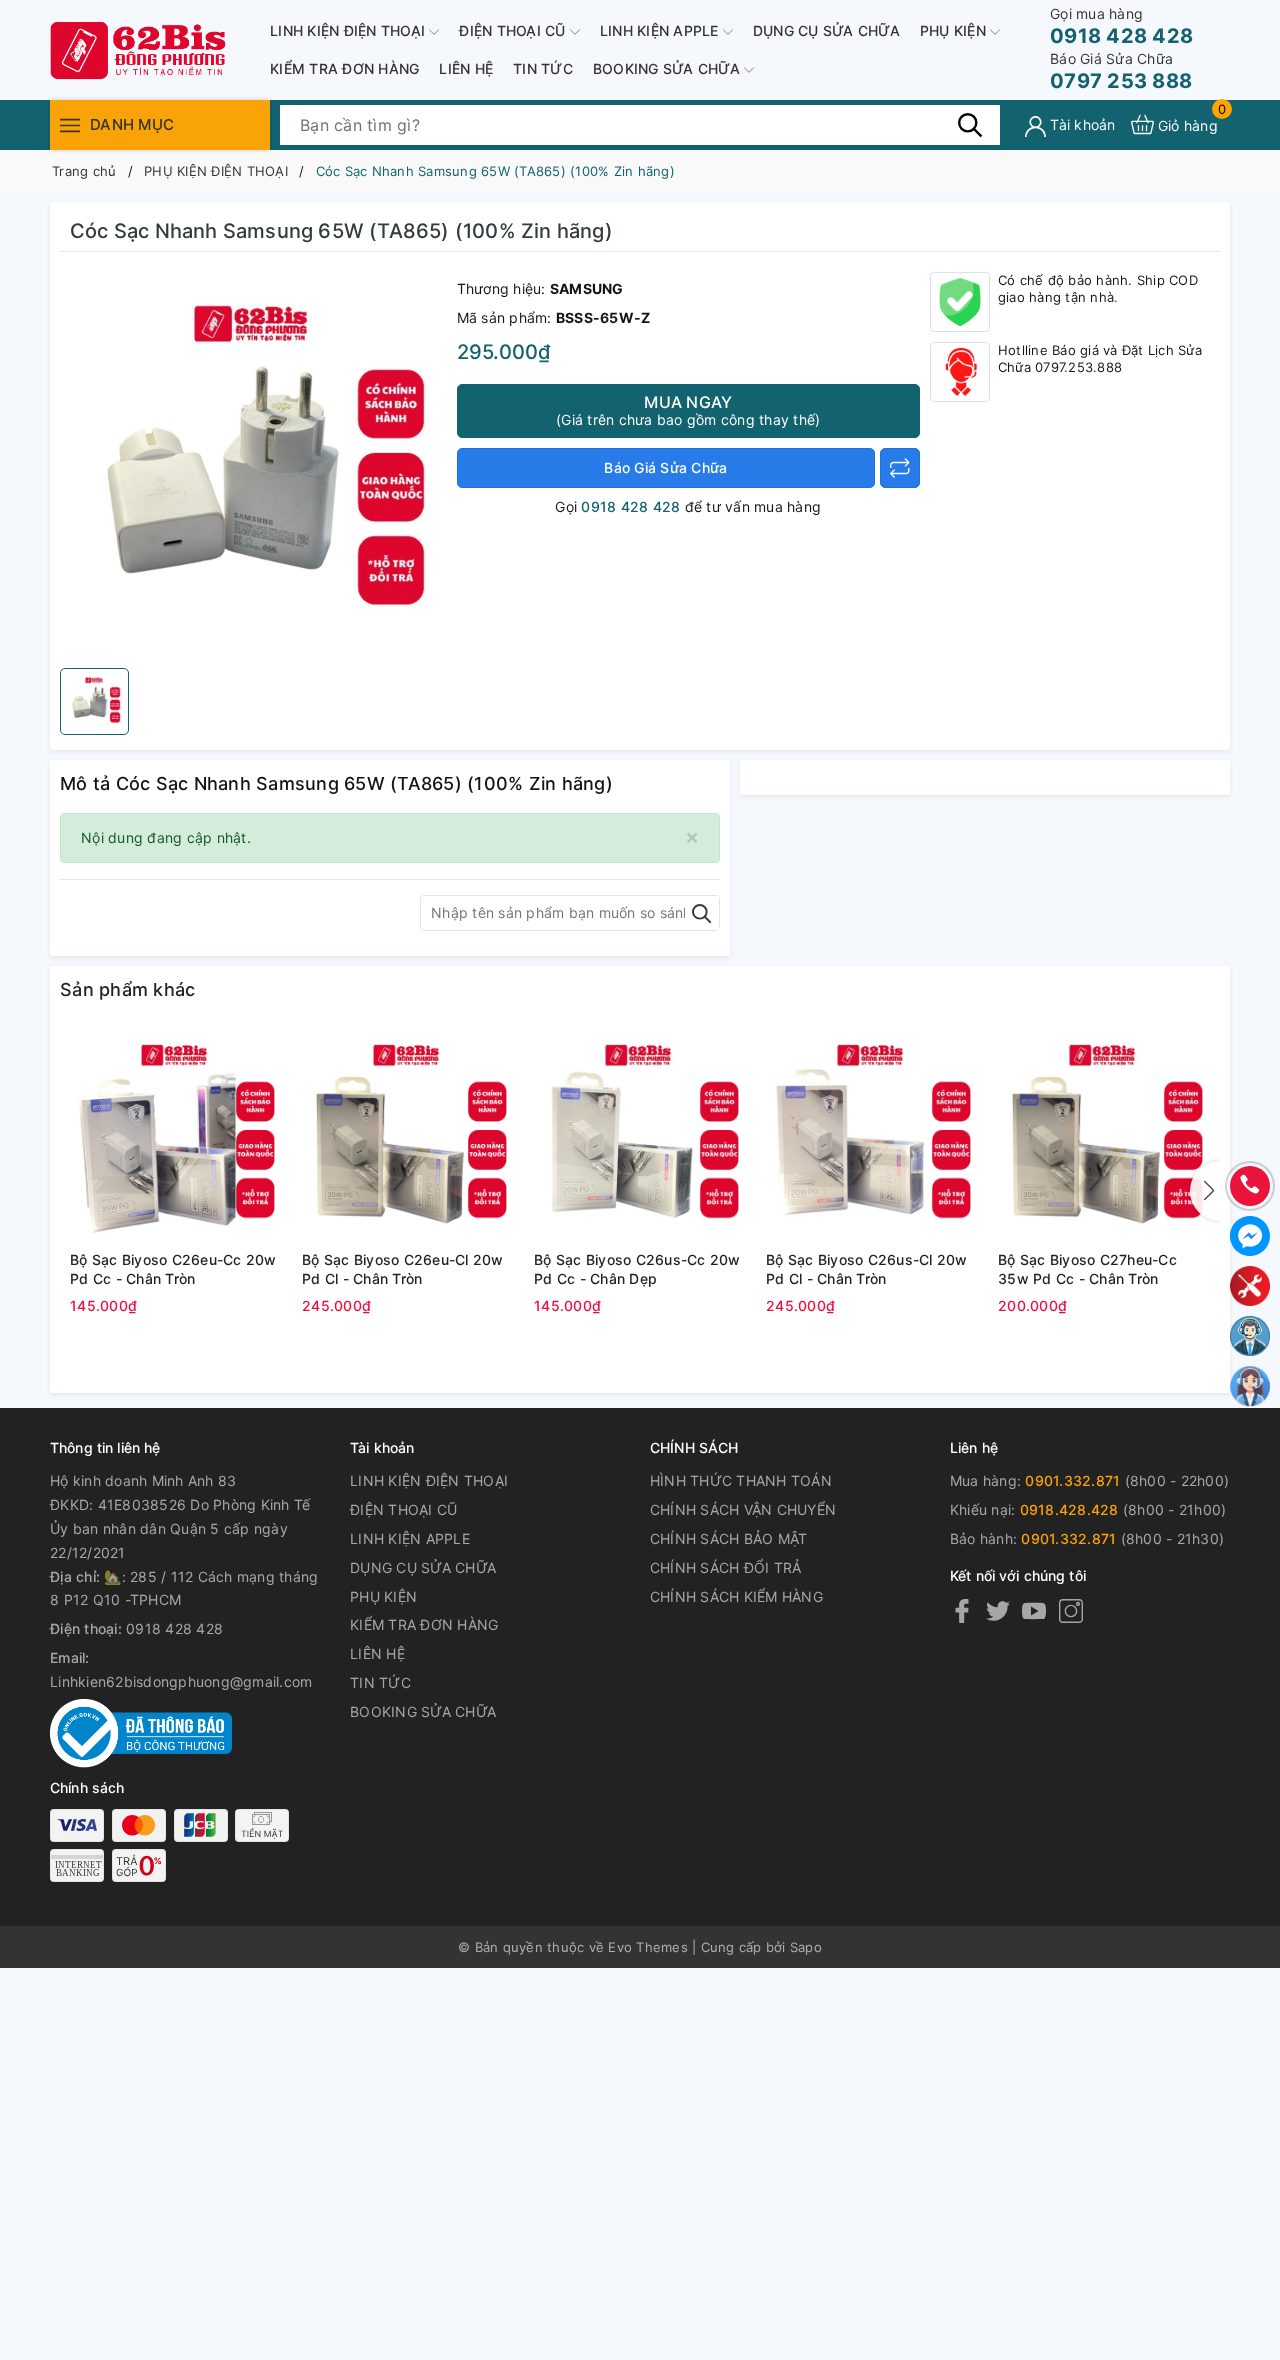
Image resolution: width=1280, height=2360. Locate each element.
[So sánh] (900, 468)
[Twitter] (998, 1609)
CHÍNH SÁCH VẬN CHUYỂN (743, 1509)
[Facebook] (962, 1609)
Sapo (806, 1947)
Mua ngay (688, 410)
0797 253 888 (1121, 71)
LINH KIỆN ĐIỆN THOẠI (349, 30)
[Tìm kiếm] (970, 124)
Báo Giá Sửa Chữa (665, 467)
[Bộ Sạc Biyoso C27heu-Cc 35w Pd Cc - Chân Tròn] (1104, 1137)
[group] (253, 465)
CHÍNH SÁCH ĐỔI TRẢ (726, 1567)
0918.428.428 (1069, 1509)
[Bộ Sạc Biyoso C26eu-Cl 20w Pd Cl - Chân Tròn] (408, 1137)
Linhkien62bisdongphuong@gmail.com (181, 1681)
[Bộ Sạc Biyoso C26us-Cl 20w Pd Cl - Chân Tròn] (872, 1137)
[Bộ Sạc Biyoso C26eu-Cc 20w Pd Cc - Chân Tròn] (176, 1137)
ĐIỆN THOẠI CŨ (514, 30)
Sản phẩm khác (127, 989)
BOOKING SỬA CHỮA (668, 68)
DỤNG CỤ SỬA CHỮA (826, 30)
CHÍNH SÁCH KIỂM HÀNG (736, 1596)
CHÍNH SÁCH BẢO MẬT (729, 1538)
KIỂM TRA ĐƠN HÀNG (344, 68)
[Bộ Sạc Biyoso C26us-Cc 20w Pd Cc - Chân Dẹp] (640, 1137)
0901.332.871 (1072, 1480)
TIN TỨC (543, 68)
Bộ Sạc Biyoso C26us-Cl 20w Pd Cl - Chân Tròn (867, 1269)
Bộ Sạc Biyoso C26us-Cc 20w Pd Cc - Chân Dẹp (637, 1269)
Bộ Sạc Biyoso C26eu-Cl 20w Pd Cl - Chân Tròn (403, 1269)
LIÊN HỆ (466, 68)
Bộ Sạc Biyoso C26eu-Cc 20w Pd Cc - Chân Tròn (173, 1269)
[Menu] (70, 124)
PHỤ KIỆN (955, 30)
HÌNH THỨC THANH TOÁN (741, 1480)
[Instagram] (1071, 1609)
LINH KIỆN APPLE (661, 30)
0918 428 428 (1121, 26)
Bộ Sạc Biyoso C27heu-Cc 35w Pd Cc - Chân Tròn (1087, 1269)
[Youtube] (1034, 1609)
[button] (1205, 1191)
